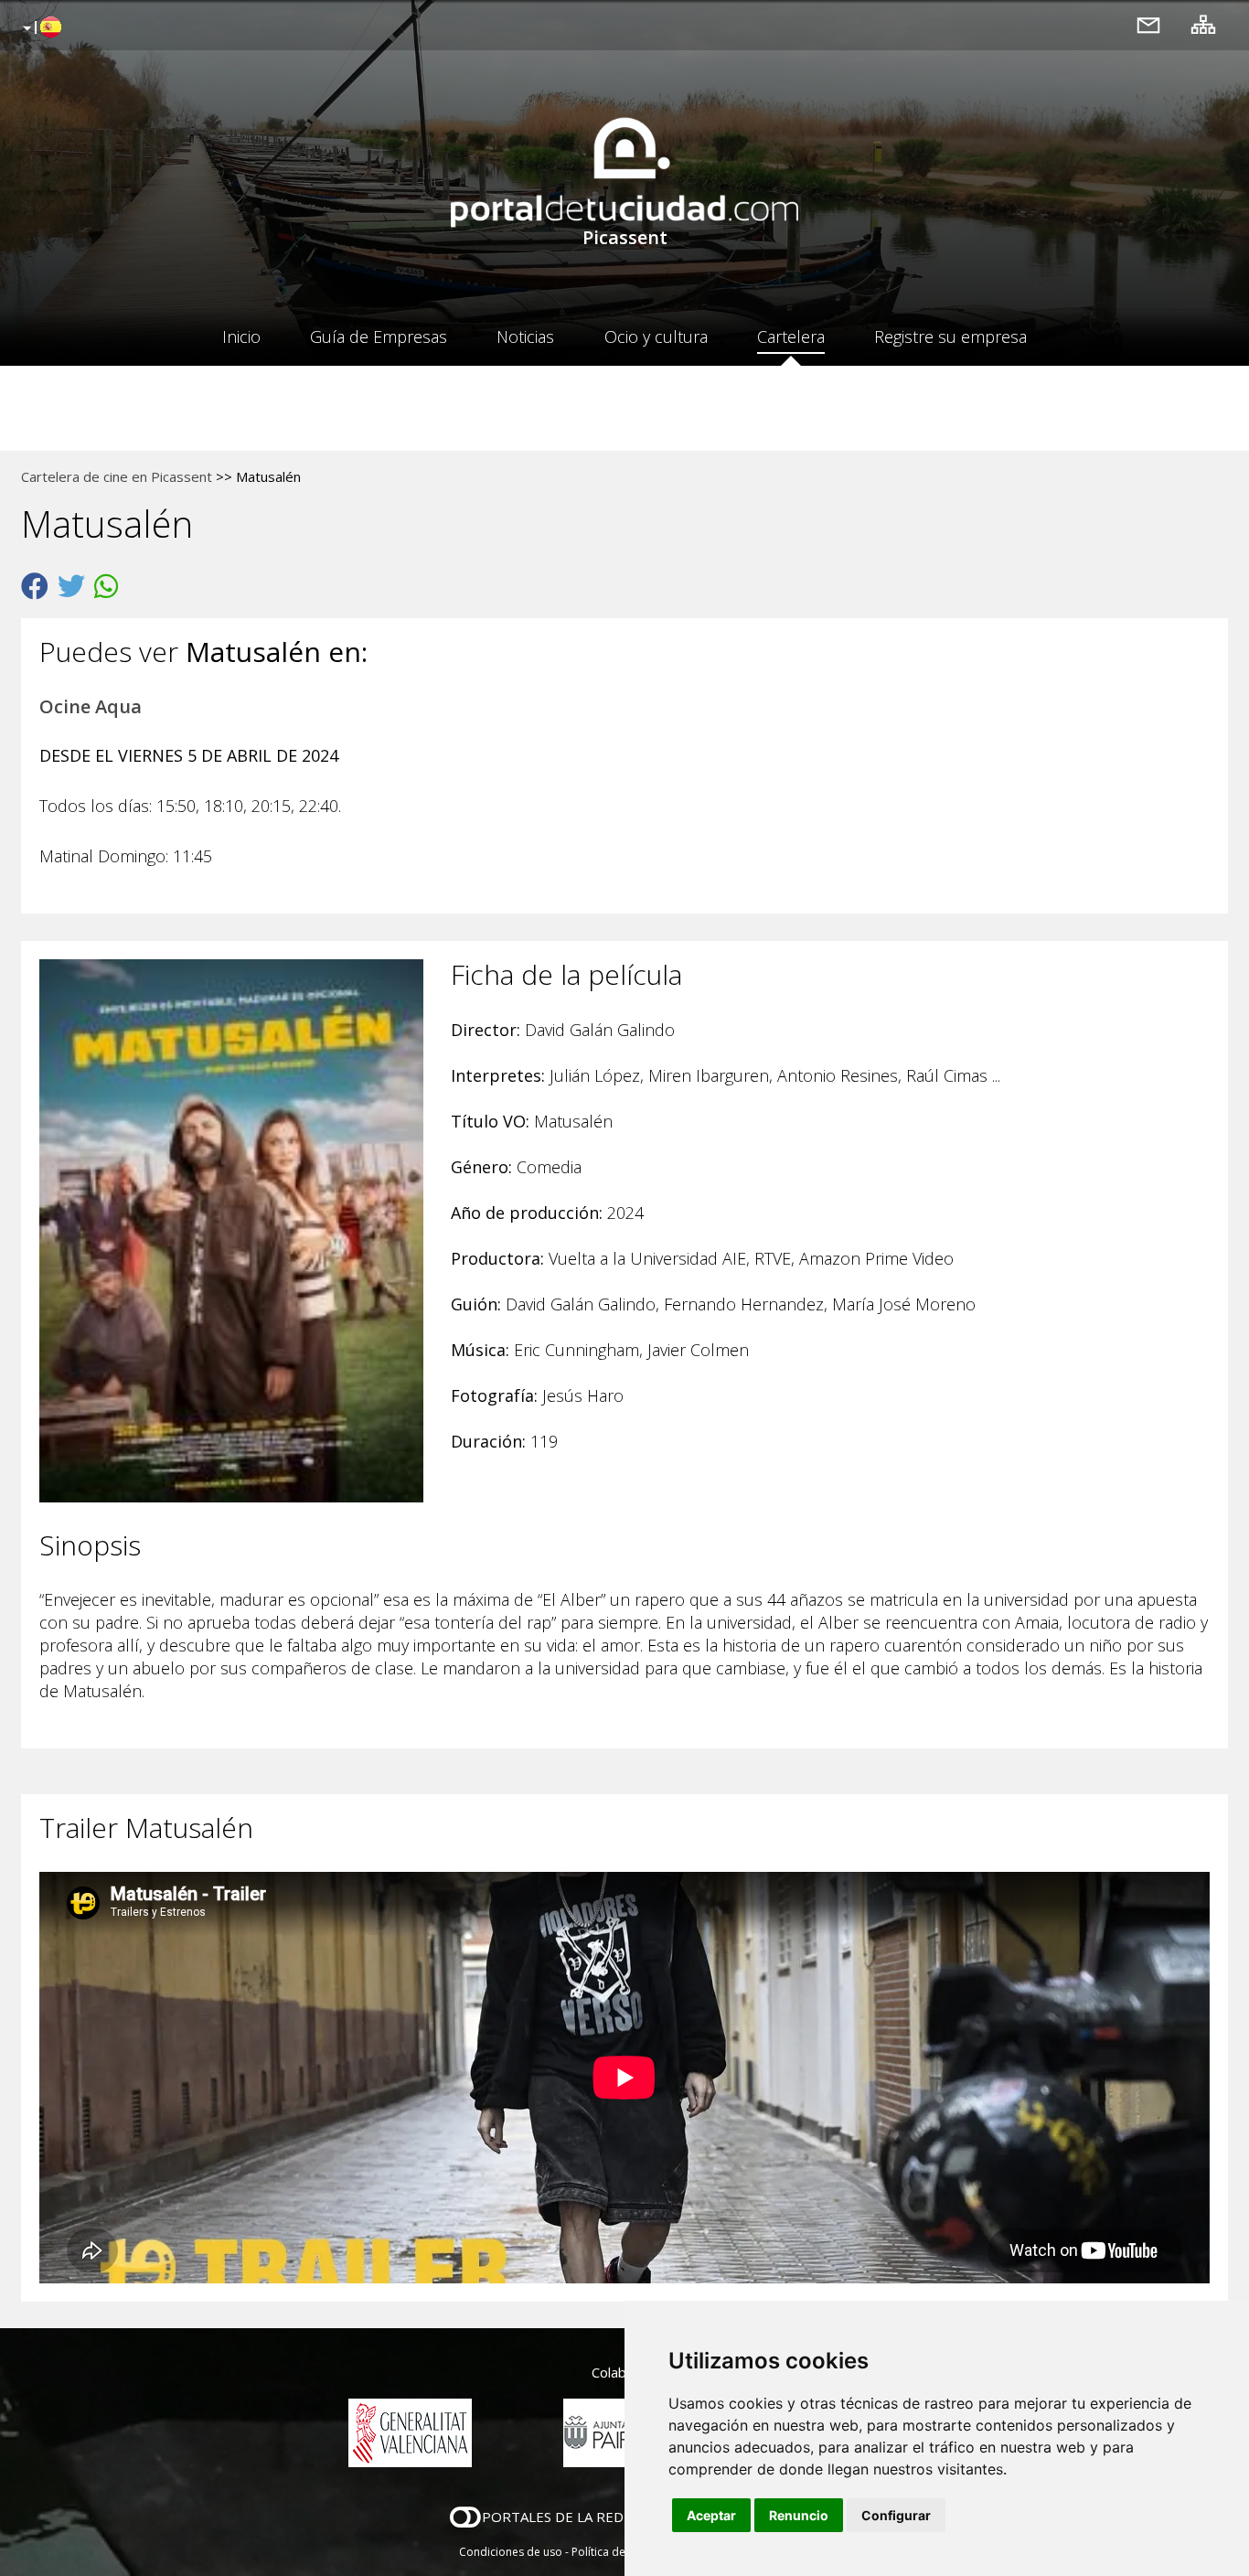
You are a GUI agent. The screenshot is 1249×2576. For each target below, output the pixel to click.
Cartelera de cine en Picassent (117, 476)
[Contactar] (1148, 24)
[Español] (40, 28)
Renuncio (799, 2515)
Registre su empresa (950, 337)
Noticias (525, 337)
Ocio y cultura (656, 337)
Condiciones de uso (511, 2552)
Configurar (896, 2515)
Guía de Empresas (379, 337)
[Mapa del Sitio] (1203, 24)
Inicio (241, 337)
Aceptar (711, 2515)
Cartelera (791, 337)
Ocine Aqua (91, 706)
